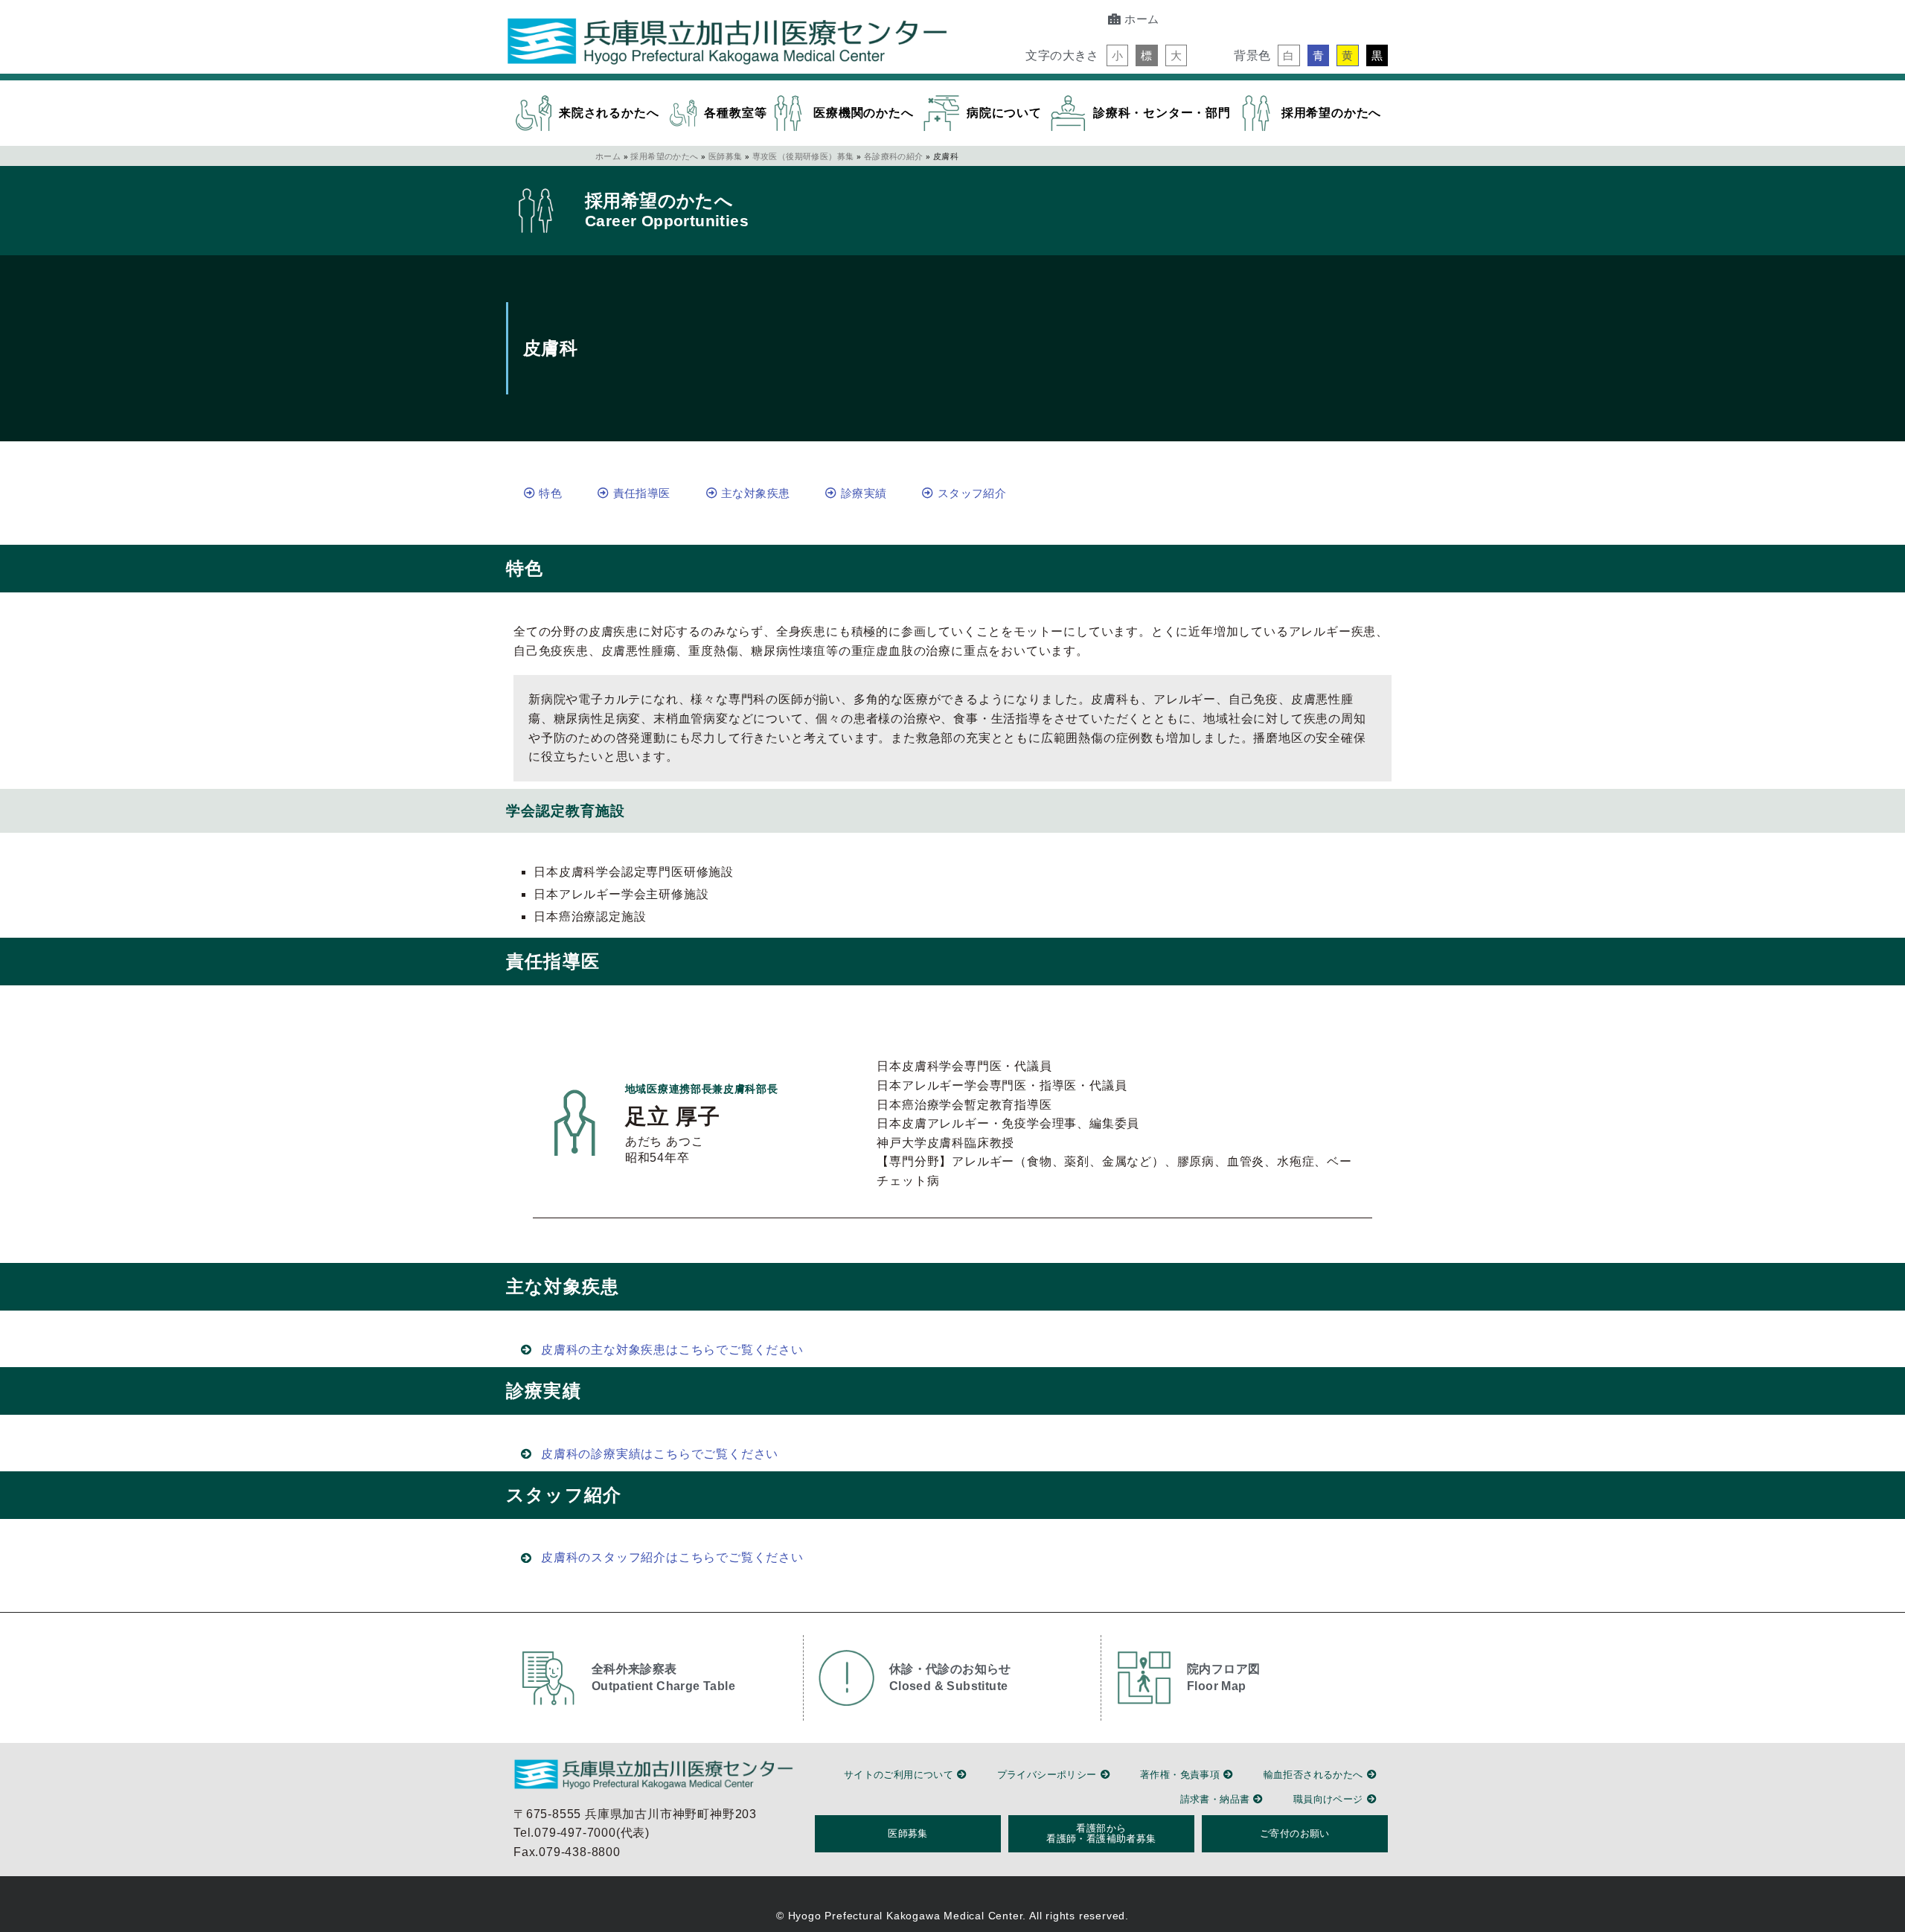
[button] (1117, 55)
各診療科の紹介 (894, 156)
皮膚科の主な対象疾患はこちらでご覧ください (672, 1350)
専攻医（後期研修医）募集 (803, 156)
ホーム (608, 156)
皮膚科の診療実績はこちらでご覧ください (660, 1454)
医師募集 (726, 156)
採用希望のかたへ (664, 156)
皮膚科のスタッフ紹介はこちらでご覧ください (672, 1558)
